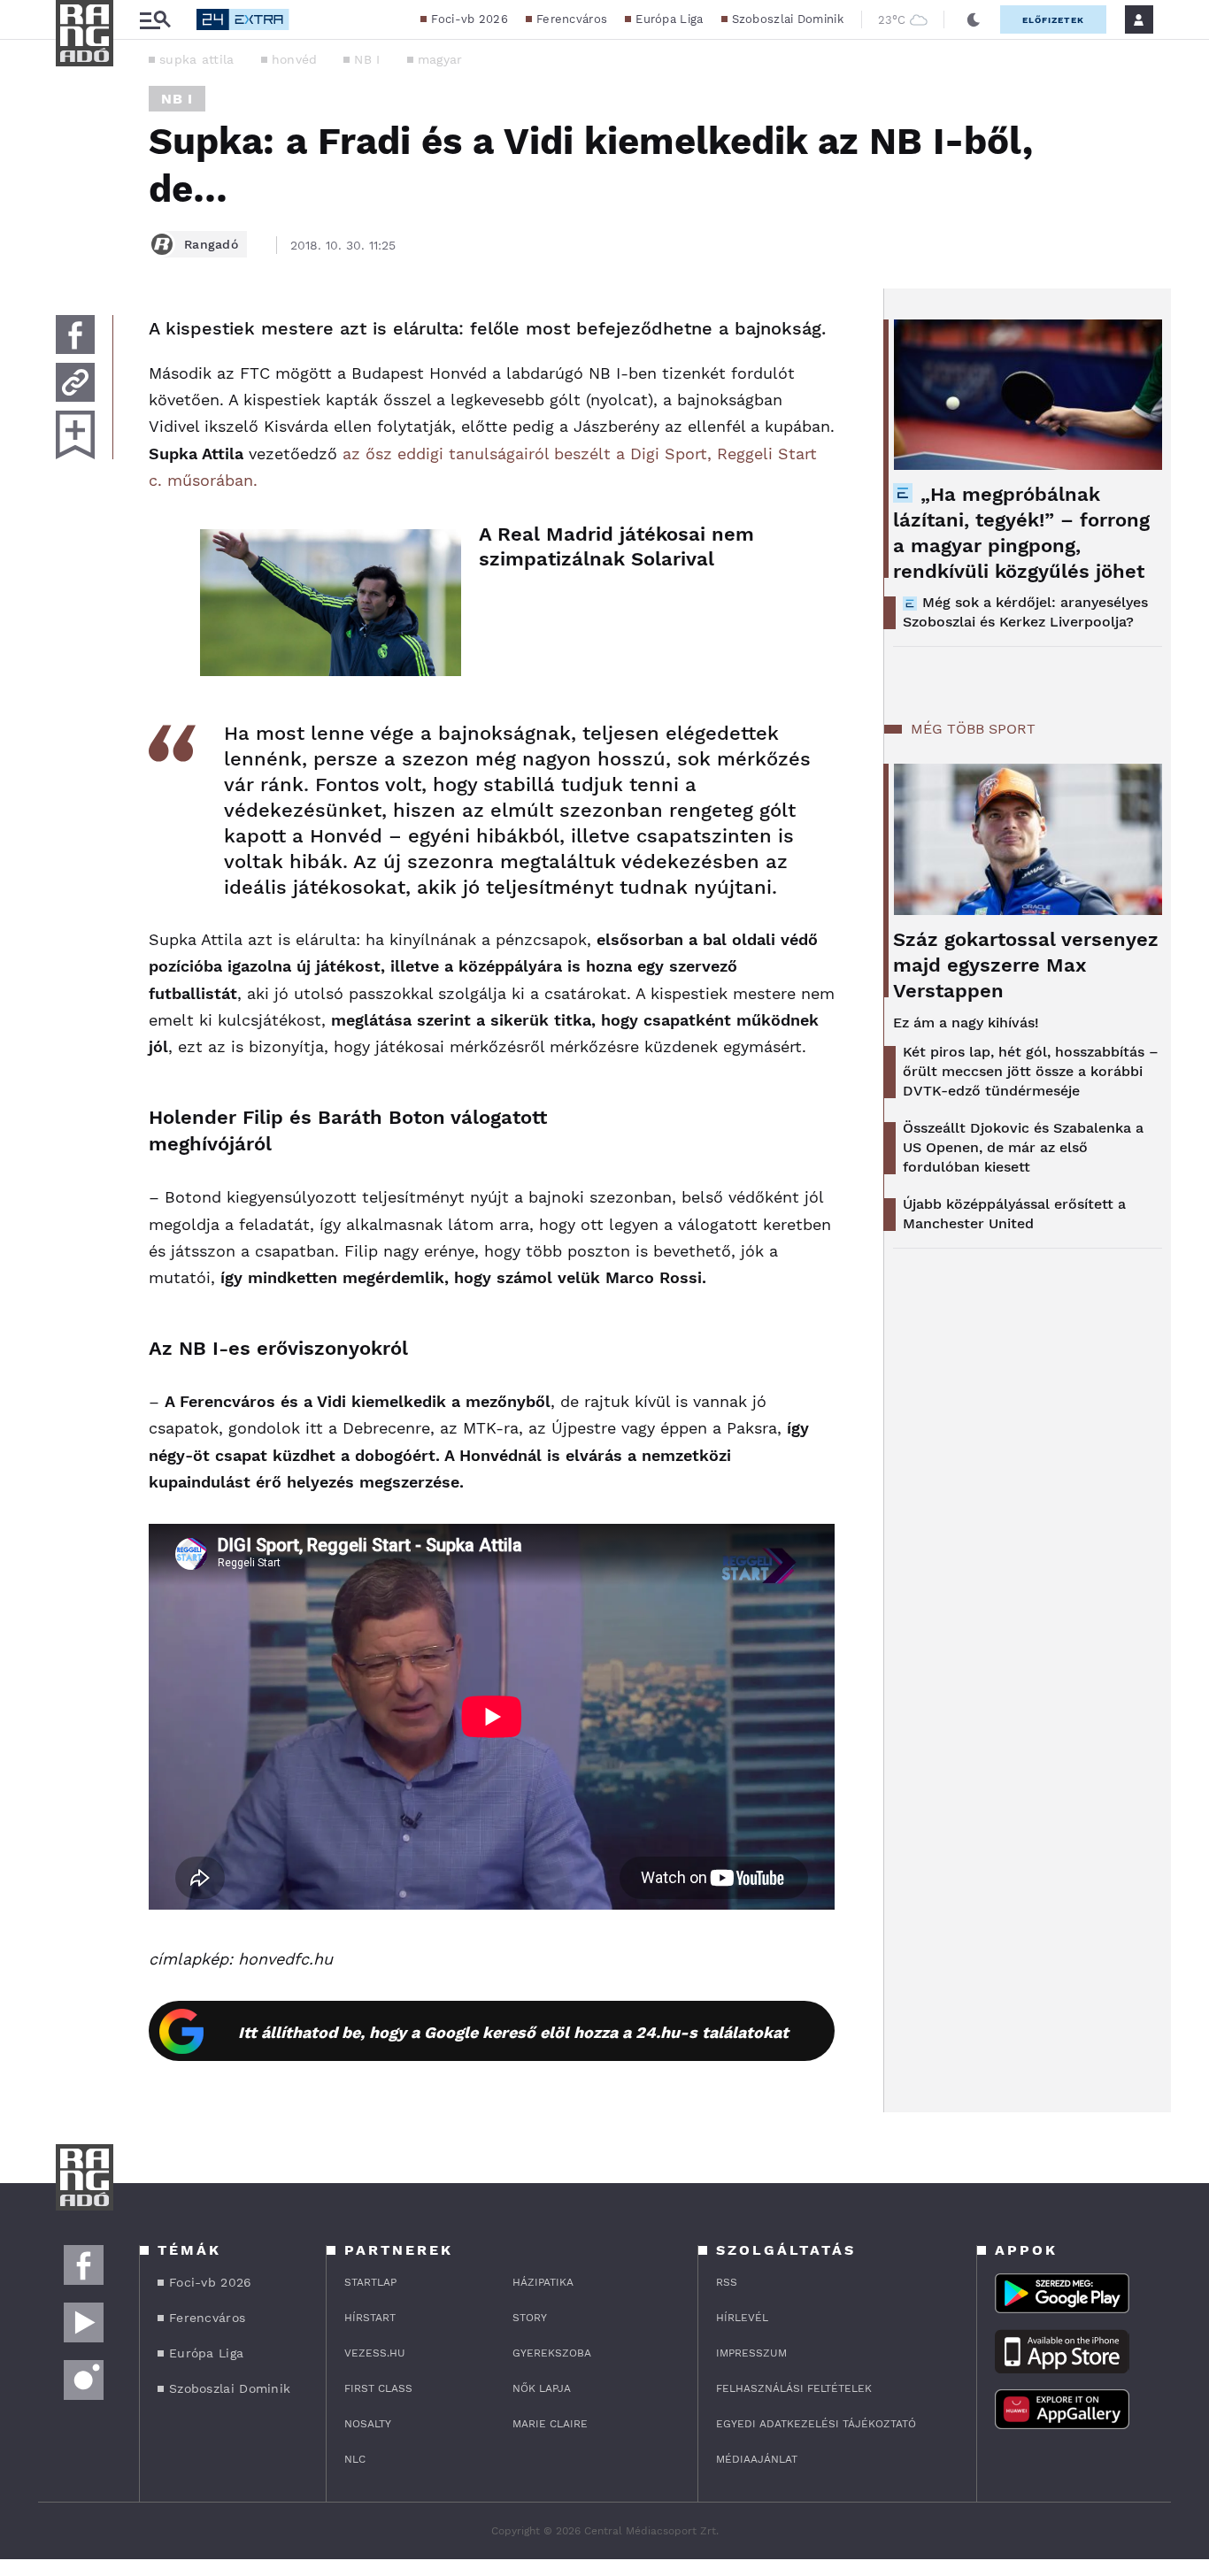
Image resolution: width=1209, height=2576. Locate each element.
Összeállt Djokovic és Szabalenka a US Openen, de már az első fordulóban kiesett (1023, 1147)
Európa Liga (669, 19)
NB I (367, 59)
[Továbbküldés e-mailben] (75, 382)
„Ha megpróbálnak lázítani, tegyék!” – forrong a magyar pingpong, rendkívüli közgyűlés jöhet (1021, 533)
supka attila (197, 59)
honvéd (295, 59)
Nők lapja (542, 2388)
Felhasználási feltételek (794, 2388)
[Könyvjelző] (75, 435)
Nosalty (368, 2424)
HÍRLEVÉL (742, 2318)
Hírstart (370, 2318)
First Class (378, 2388)
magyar (440, 59)
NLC (355, 2459)
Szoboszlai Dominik (788, 19)
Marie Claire (550, 2424)
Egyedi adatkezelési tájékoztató (816, 2424)
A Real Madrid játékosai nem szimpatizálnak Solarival (616, 546)
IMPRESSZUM (751, 2353)
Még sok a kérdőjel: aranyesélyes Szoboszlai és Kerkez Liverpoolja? (1025, 612)
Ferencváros (572, 19)
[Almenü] (155, 20)
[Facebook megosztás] (75, 334)
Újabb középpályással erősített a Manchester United (1014, 1214)
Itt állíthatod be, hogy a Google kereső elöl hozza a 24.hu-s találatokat (513, 2032)
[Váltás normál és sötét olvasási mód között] (974, 19)
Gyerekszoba (552, 2353)
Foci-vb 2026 (470, 19)
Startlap (370, 2282)
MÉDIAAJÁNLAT (757, 2459)
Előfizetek (1053, 20)
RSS (727, 2282)
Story (530, 2318)
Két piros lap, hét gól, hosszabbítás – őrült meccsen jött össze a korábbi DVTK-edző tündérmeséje (1031, 1071)
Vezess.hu (375, 2353)
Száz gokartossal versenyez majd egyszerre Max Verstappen (1026, 965)
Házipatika (543, 2282)
